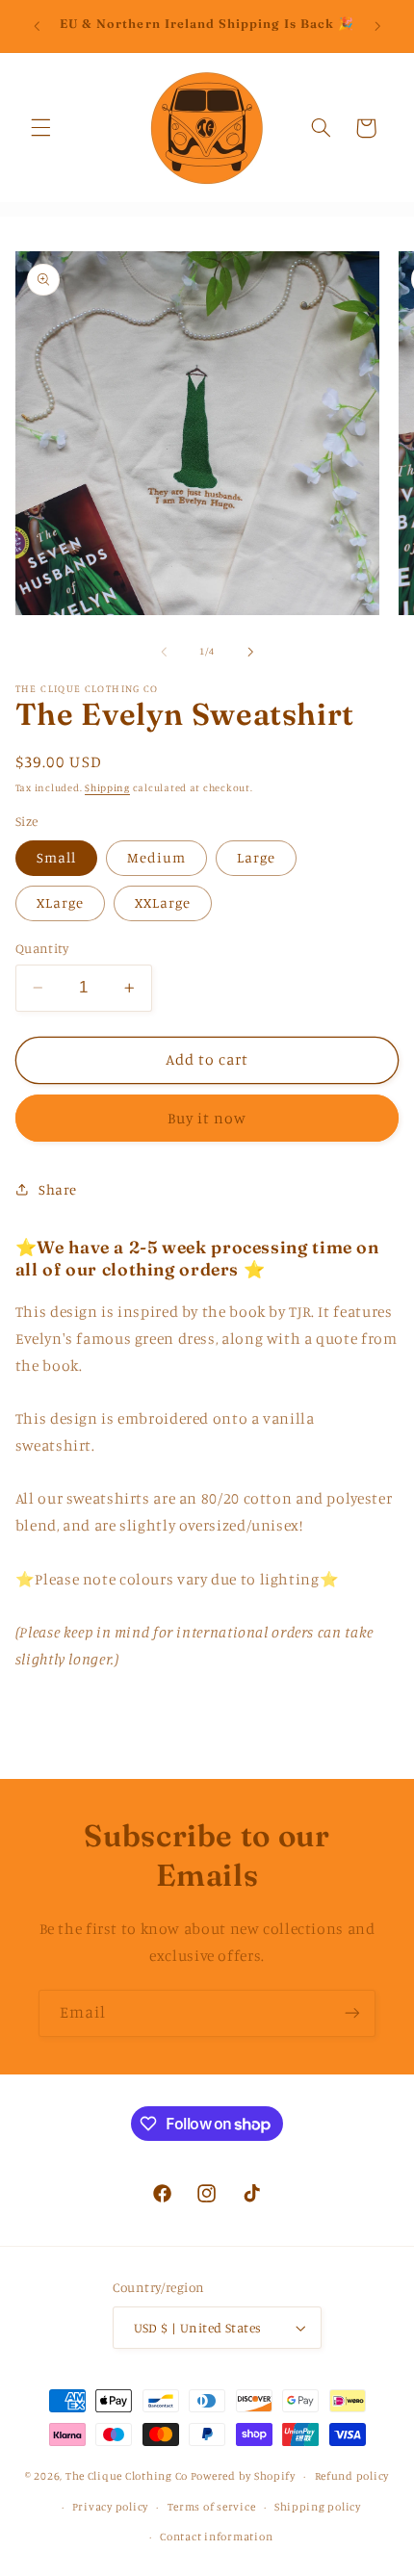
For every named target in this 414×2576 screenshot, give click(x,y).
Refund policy (352, 2476)
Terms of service (212, 2507)
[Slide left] (164, 652)
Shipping (107, 787)
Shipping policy (318, 2507)
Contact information (216, 2537)
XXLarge (163, 902)
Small (56, 857)
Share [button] (58, 1189)
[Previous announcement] (37, 26)
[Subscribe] (352, 2013)
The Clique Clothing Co (127, 2476)
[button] (40, 128)
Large (256, 857)
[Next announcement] (377, 26)
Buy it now (207, 1118)
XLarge (60, 902)
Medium (156, 857)
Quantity (42, 948)
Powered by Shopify (243, 2476)
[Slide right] (250, 652)
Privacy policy (110, 2507)
